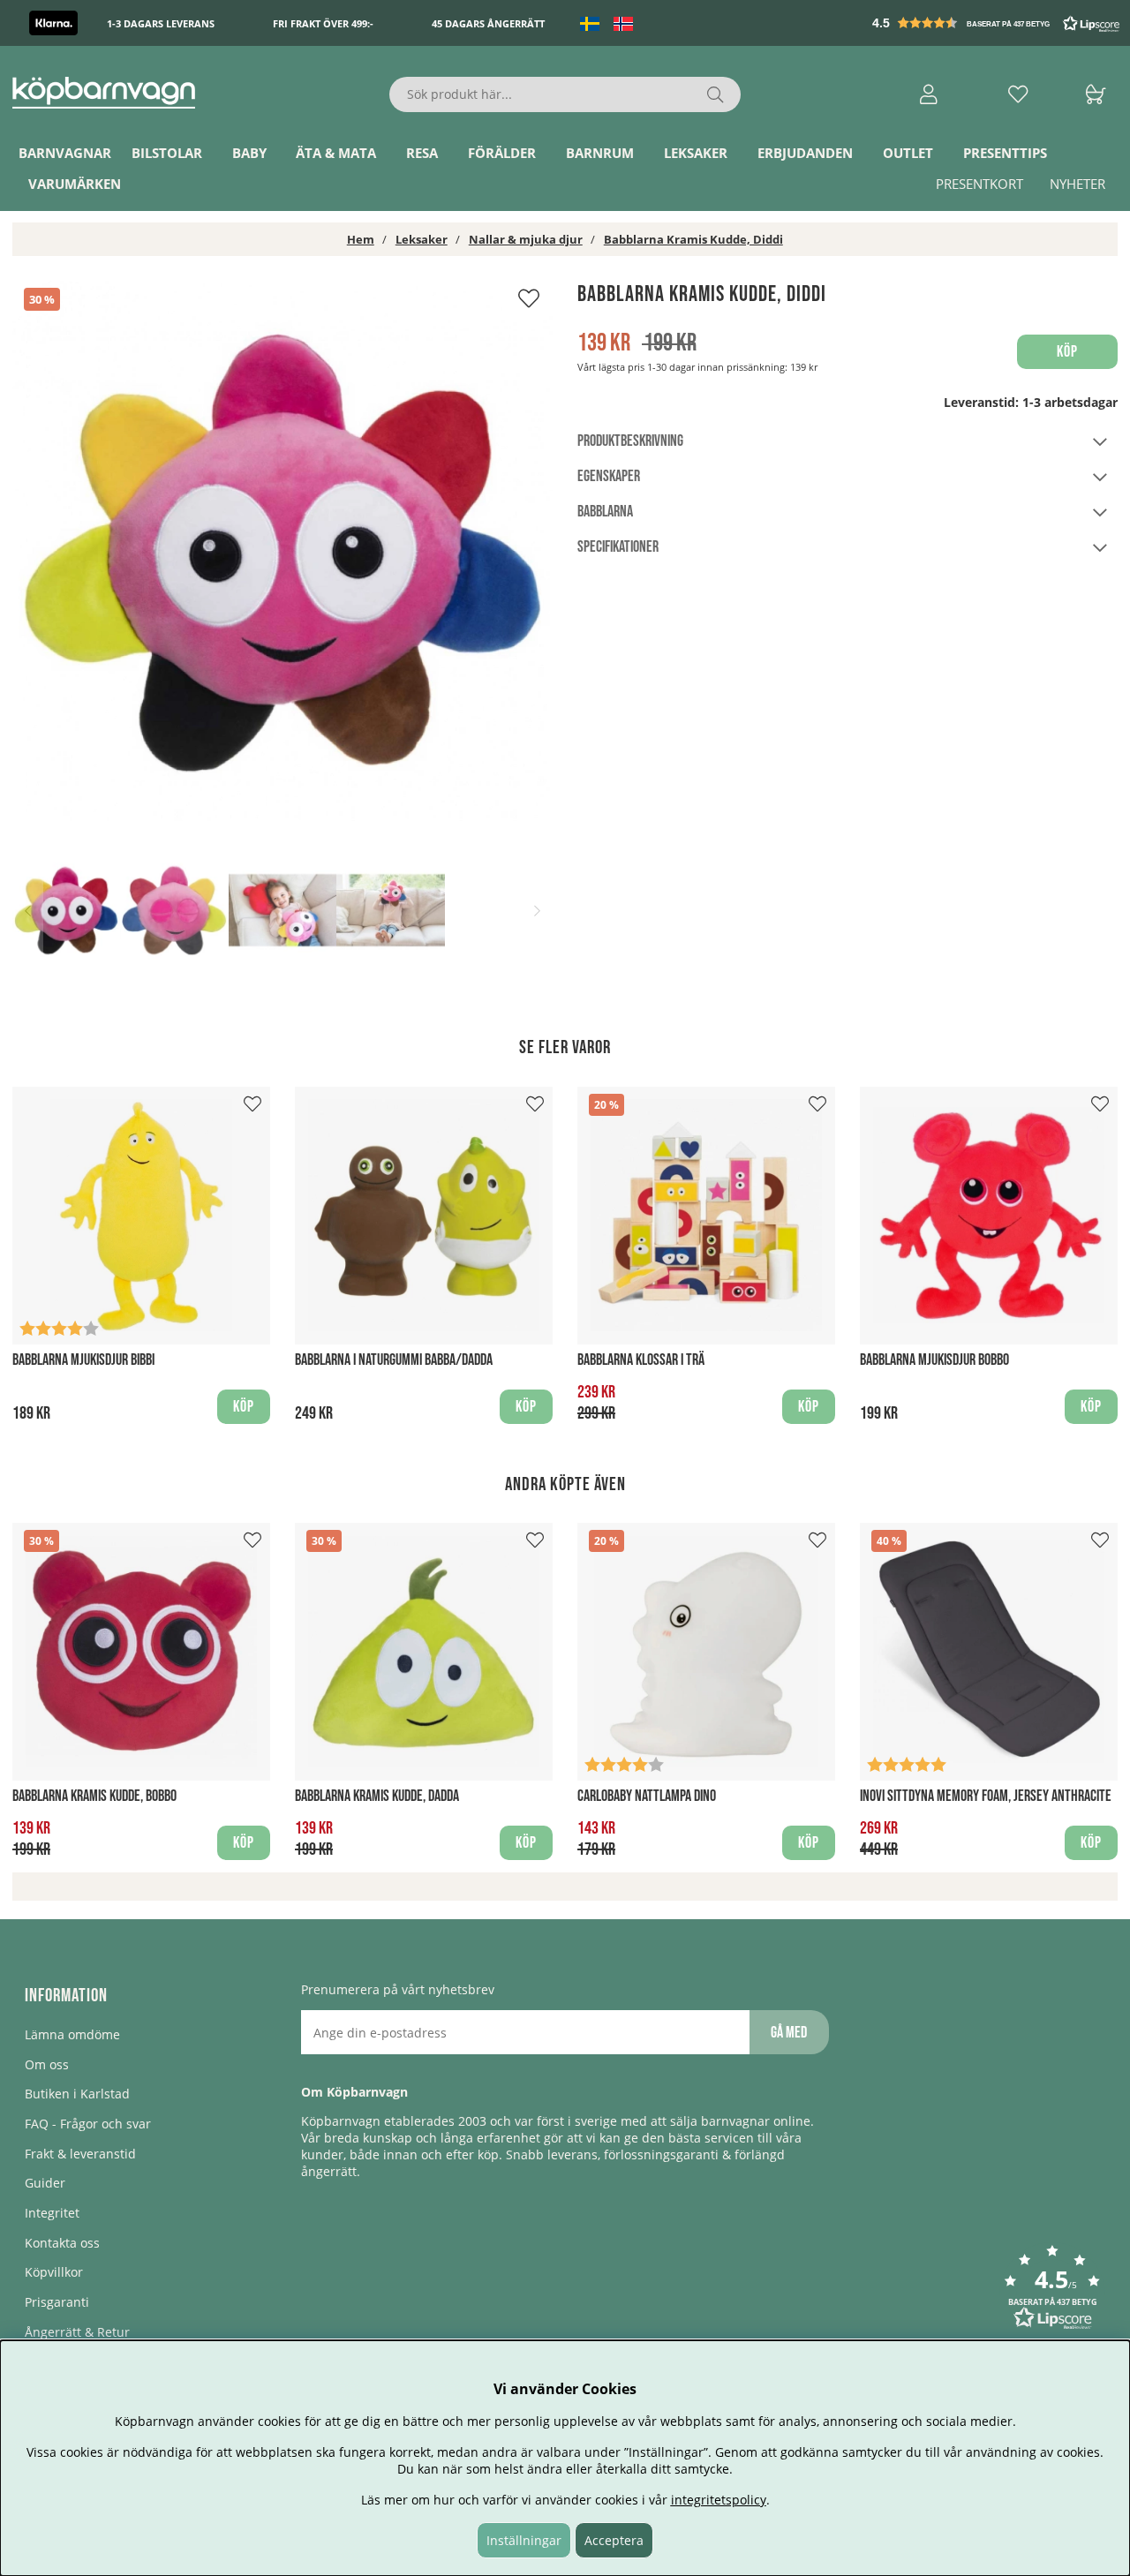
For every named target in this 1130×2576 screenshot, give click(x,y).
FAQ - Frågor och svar (88, 2124)
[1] (282, 551)
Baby (249, 153)
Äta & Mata (336, 153)
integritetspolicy (719, 2500)
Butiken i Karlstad (77, 2094)
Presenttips (1005, 153)
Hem (361, 239)
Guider (45, 2183)
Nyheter (1077, 184)
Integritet (52, 2213)
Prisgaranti (57, 2302)
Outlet (908, 153)
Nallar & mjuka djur (526, 239)
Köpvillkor (54, 2272)
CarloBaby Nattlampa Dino (647, 1796)
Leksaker (696, 153)
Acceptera (614, 2540)
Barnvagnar (65, 153)
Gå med (789, 2033)
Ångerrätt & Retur (77, 2332)
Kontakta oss (62, 2243)
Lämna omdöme (72, 2034)
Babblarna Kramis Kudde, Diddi (693, 239)
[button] (998, 23)
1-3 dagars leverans (161, 23)
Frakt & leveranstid (80, 2154)
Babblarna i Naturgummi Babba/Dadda (394, 1360)
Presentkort (979, 184)
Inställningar (524, 2540)
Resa (422, 153)
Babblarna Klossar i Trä (641, 1360)
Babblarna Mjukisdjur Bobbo (934, 1360)
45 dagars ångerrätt (488, 23)
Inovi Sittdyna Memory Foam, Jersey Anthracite (986, 1796)
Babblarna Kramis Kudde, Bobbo (94, 1796)
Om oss (47, 2064)
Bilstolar (167, 153)
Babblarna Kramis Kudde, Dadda (377, 1796)
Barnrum (600, 153)
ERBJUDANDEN (805, 153)
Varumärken (75, 184)
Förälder (502, 153)
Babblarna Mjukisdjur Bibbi (83, 1360)
